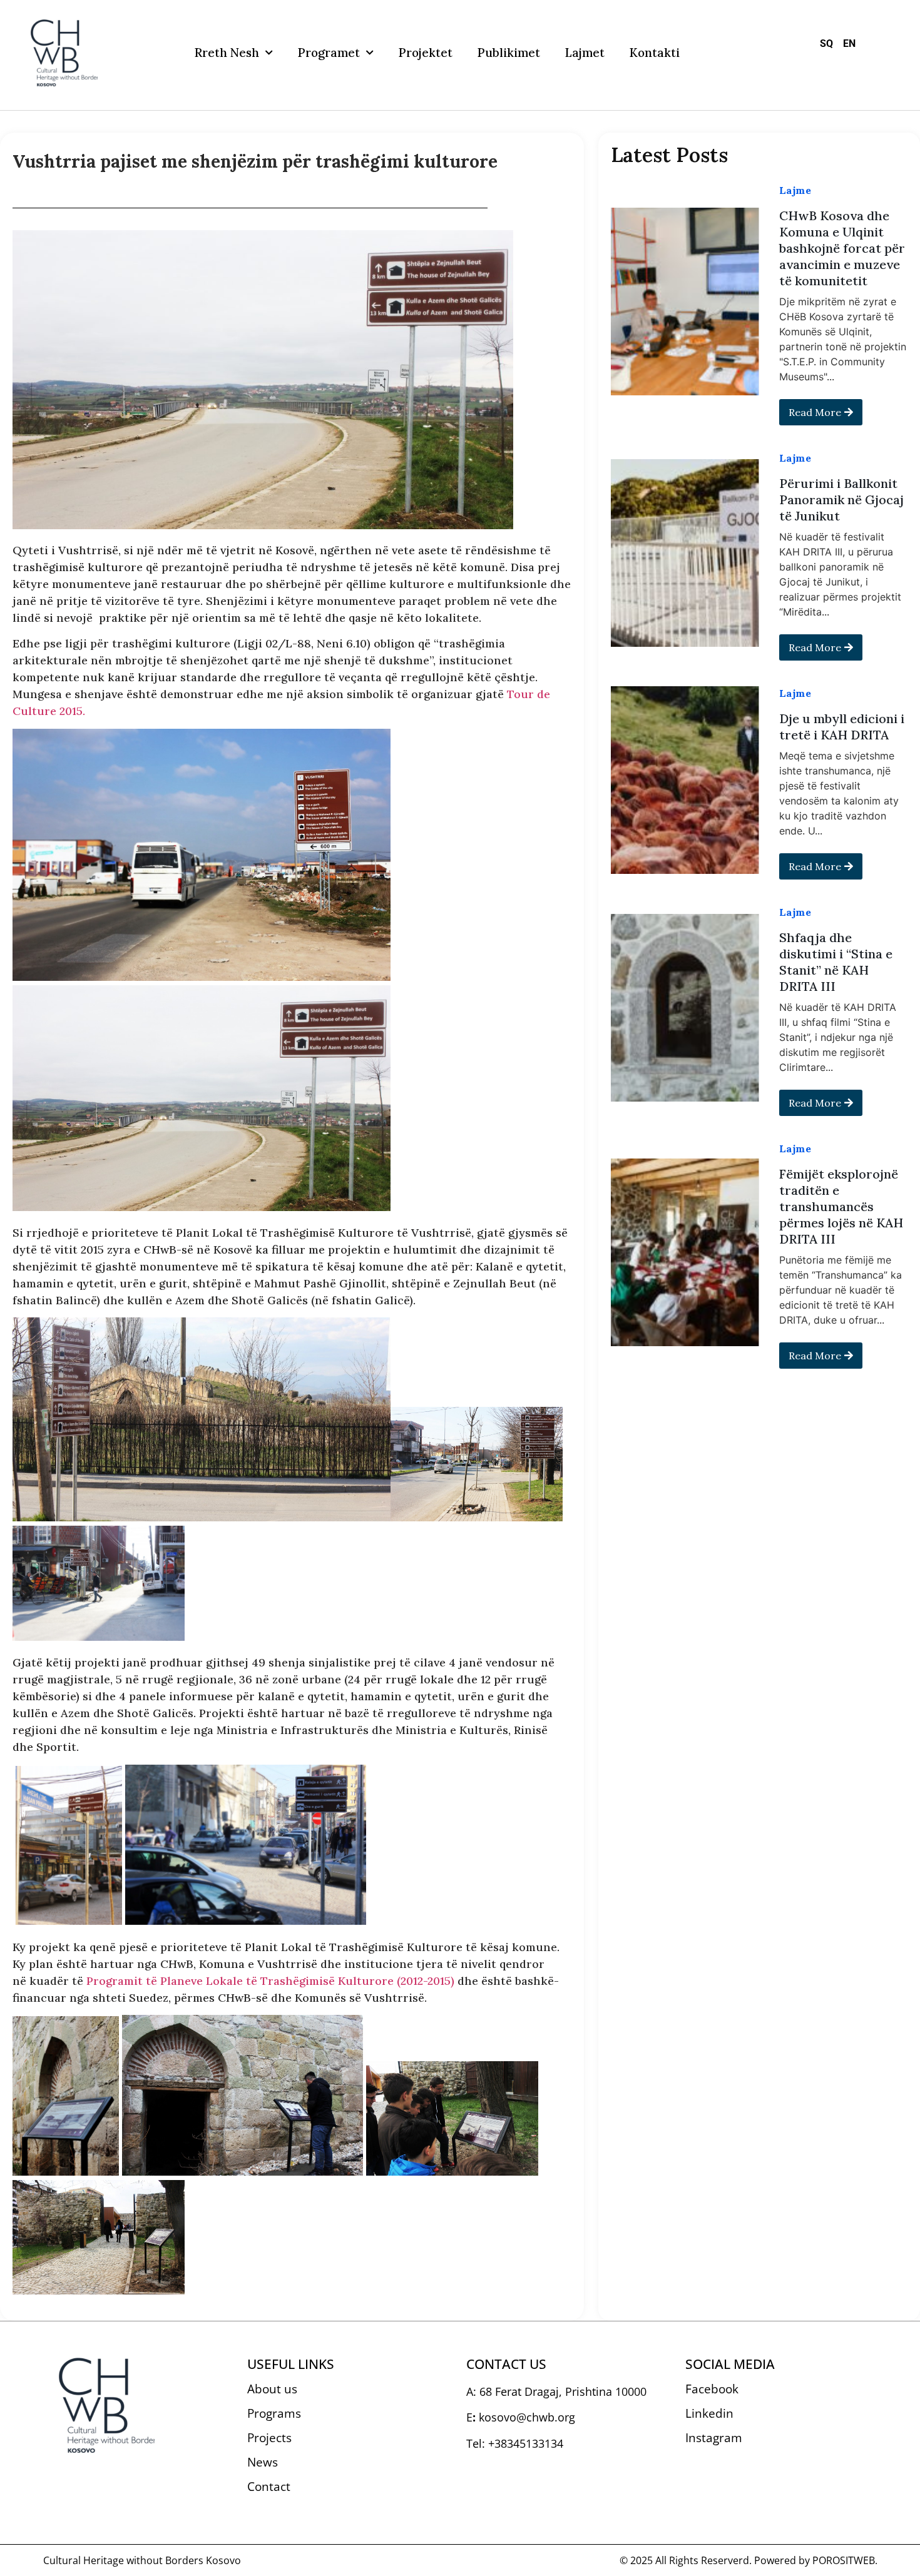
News (263, 2462)
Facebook (712, 2389)
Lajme (795, 190)
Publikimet (509, 53)
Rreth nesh (227, 53)
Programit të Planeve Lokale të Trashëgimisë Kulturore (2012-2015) (270, 1981)
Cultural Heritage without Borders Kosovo (142, 2560)
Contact (269, 2487)
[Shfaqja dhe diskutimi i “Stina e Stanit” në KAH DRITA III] (685, 1008)
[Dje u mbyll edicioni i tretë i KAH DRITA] (685, 780)
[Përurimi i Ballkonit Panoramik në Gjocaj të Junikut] (685, 553)
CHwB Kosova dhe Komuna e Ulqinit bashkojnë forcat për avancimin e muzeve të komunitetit (842, 248)
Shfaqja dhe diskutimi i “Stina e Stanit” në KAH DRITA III (836, 962)
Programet (329, 53)
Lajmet (585, 53)
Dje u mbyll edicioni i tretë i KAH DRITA (842, 727)
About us (272, 2389)
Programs (274, 2413)
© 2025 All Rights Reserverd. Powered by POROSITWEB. (749, 2560)
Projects (269, 2438)
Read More (815, 412)
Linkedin (709, 2413)
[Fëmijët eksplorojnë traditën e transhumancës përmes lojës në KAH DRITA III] (685, 1252)
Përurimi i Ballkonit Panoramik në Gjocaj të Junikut (841, 499)
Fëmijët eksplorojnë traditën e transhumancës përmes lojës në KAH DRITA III (841, 1206)
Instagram (714, 2438)
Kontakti (655, 53)
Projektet (426, 53)
